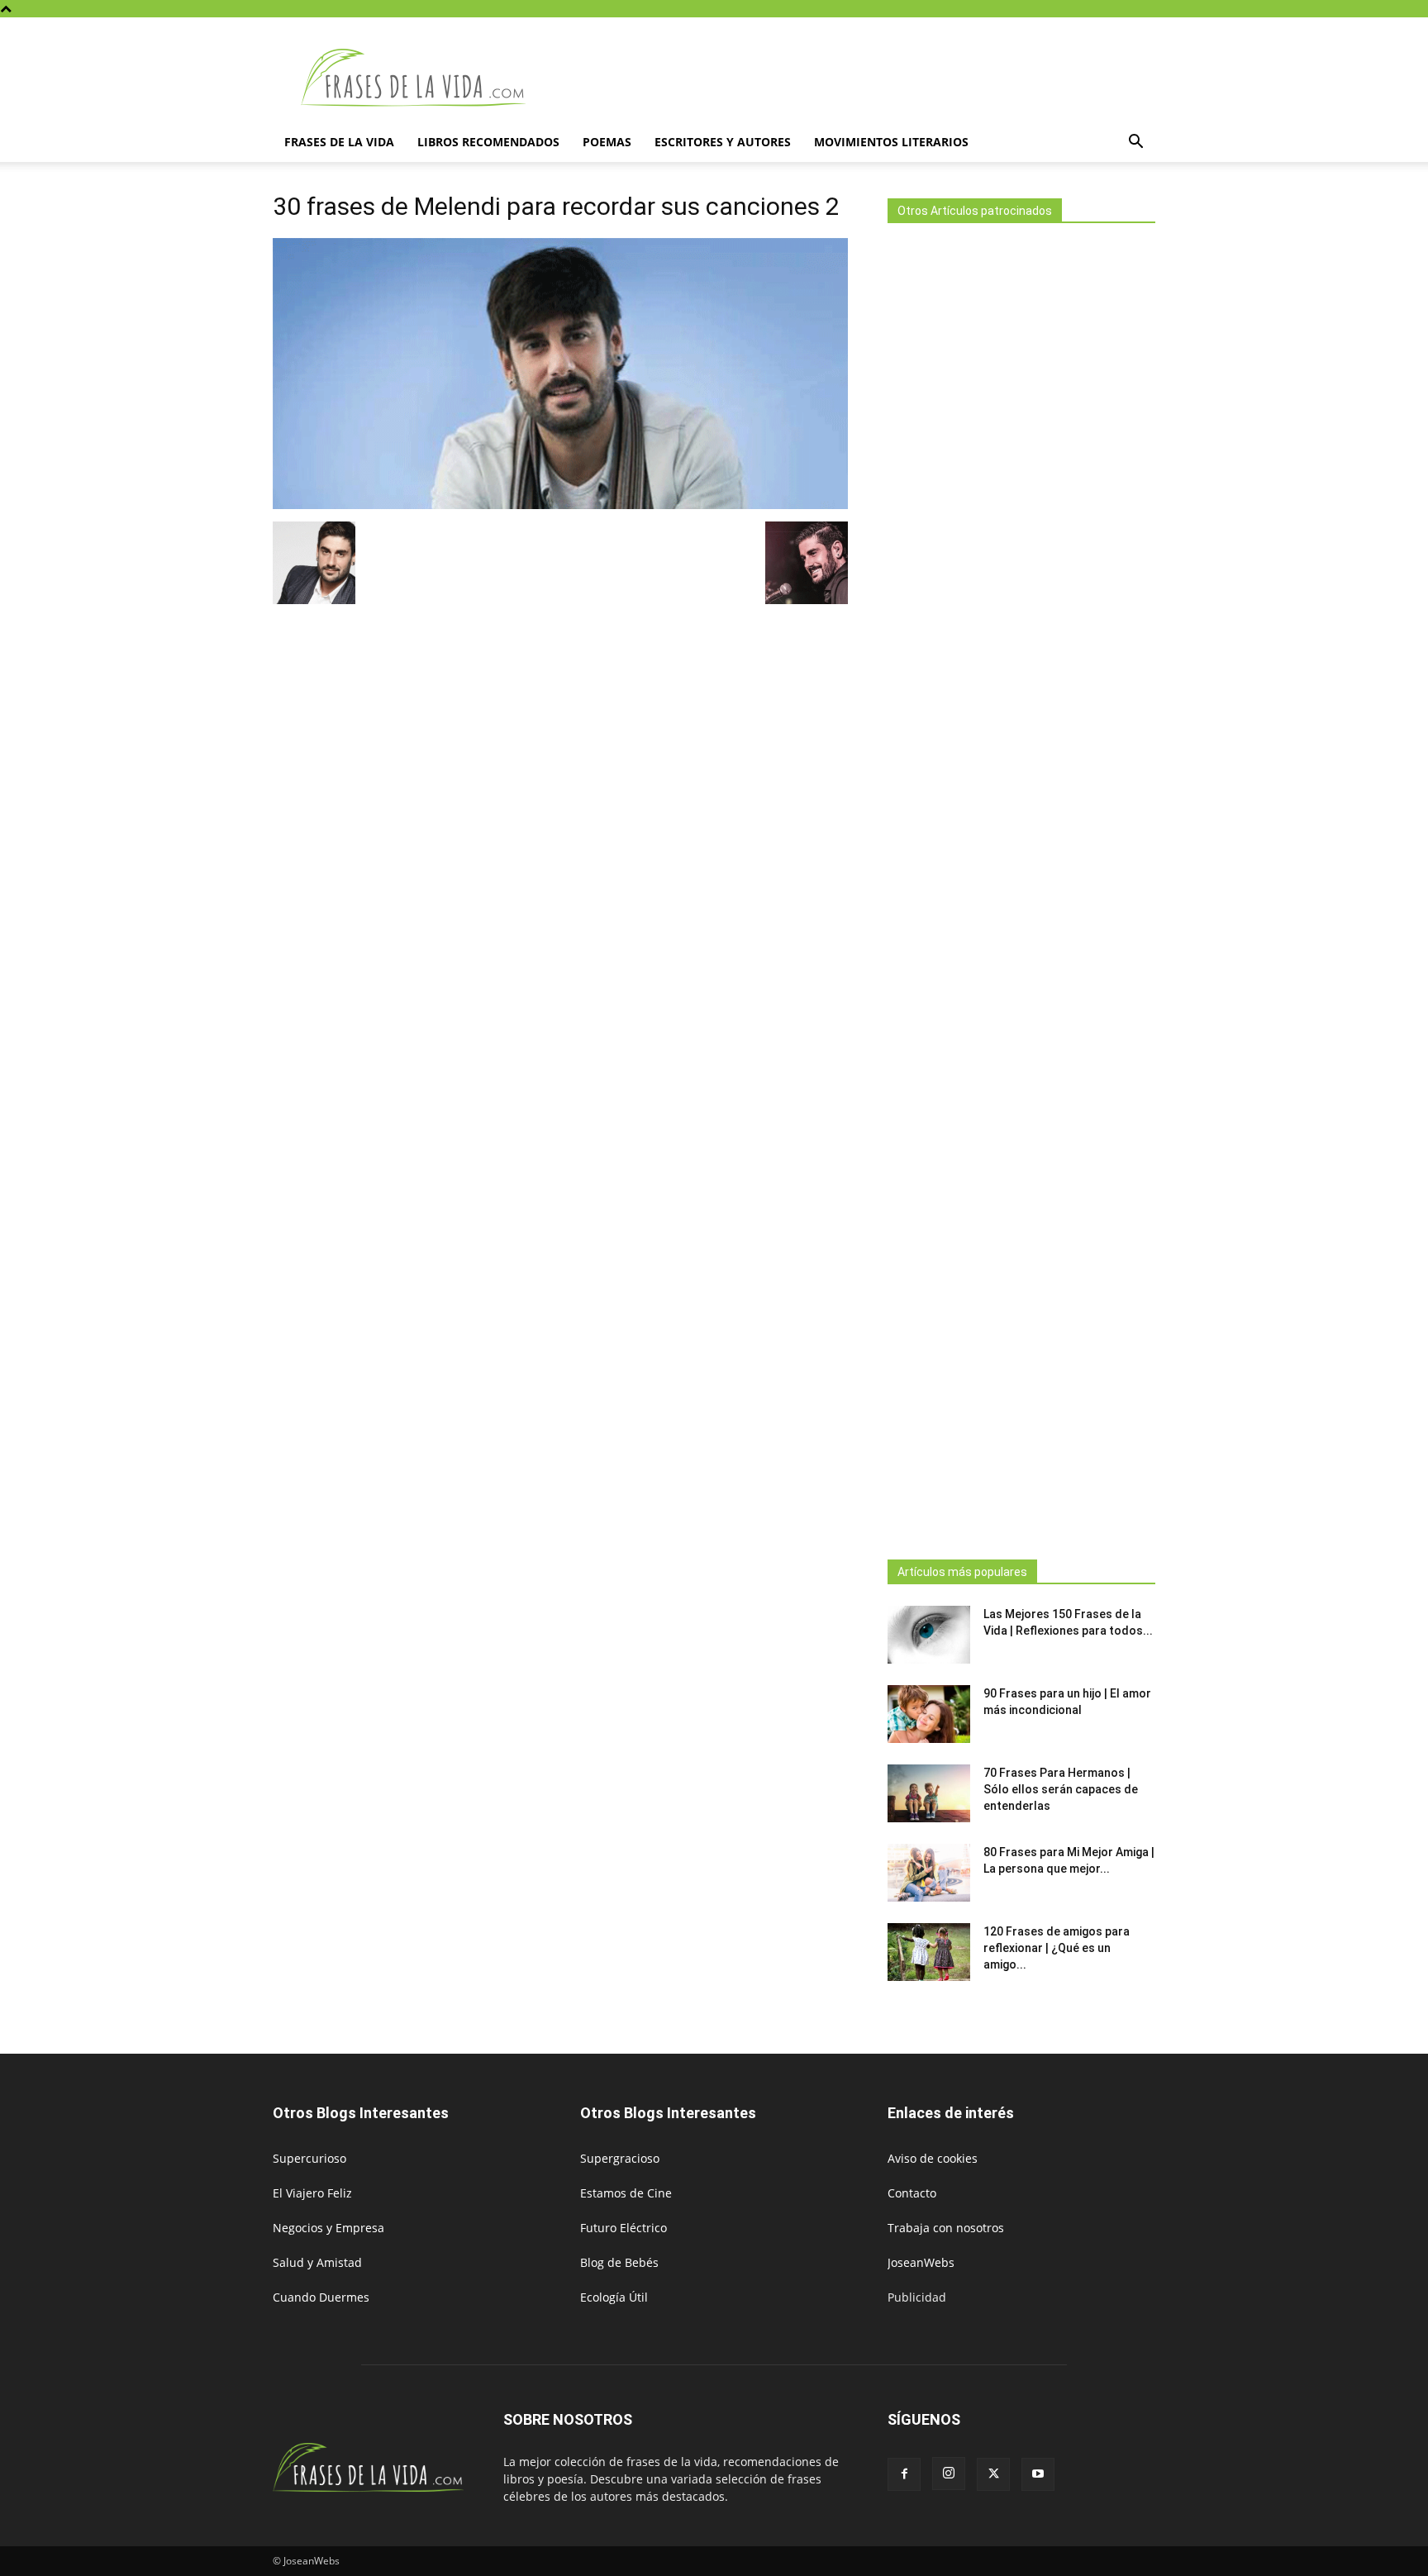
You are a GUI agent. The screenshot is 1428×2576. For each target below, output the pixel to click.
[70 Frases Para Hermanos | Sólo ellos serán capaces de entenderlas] (929, 1793)
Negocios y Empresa (328, 2228)
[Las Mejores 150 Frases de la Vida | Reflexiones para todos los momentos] (929, 1635)
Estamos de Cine (626, 2193)
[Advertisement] (1021, 886)
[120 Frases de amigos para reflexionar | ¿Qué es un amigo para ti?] (929, 1952)
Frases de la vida (339, 142)
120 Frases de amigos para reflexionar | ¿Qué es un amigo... (1057, 1948)
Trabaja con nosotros (946, 2228)
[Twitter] (993, 2474)
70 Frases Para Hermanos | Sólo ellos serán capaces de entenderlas (1061, 1789)
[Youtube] (1038, 2474)
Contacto (912, 2193)
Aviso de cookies (933, 2158)
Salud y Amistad (317, 2262)
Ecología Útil (614, 2297)
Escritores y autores (723, 142)
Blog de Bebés (619, 2262)
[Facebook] (904, 2474)
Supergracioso (620, 2158)
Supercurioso (309, 2158)
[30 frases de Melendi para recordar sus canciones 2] (560, 505)
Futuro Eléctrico (624, 2228)
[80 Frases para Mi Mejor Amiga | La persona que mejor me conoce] (929, 1873)
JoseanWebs (921, 2262)
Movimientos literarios (891, 142)
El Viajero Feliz (312, 2193)
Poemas (607, 142)
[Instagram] (949, 2474)
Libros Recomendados (488, 142)
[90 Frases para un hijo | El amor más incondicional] (929, 1714)
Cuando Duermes (321, 2297)
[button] (1135, 143)
